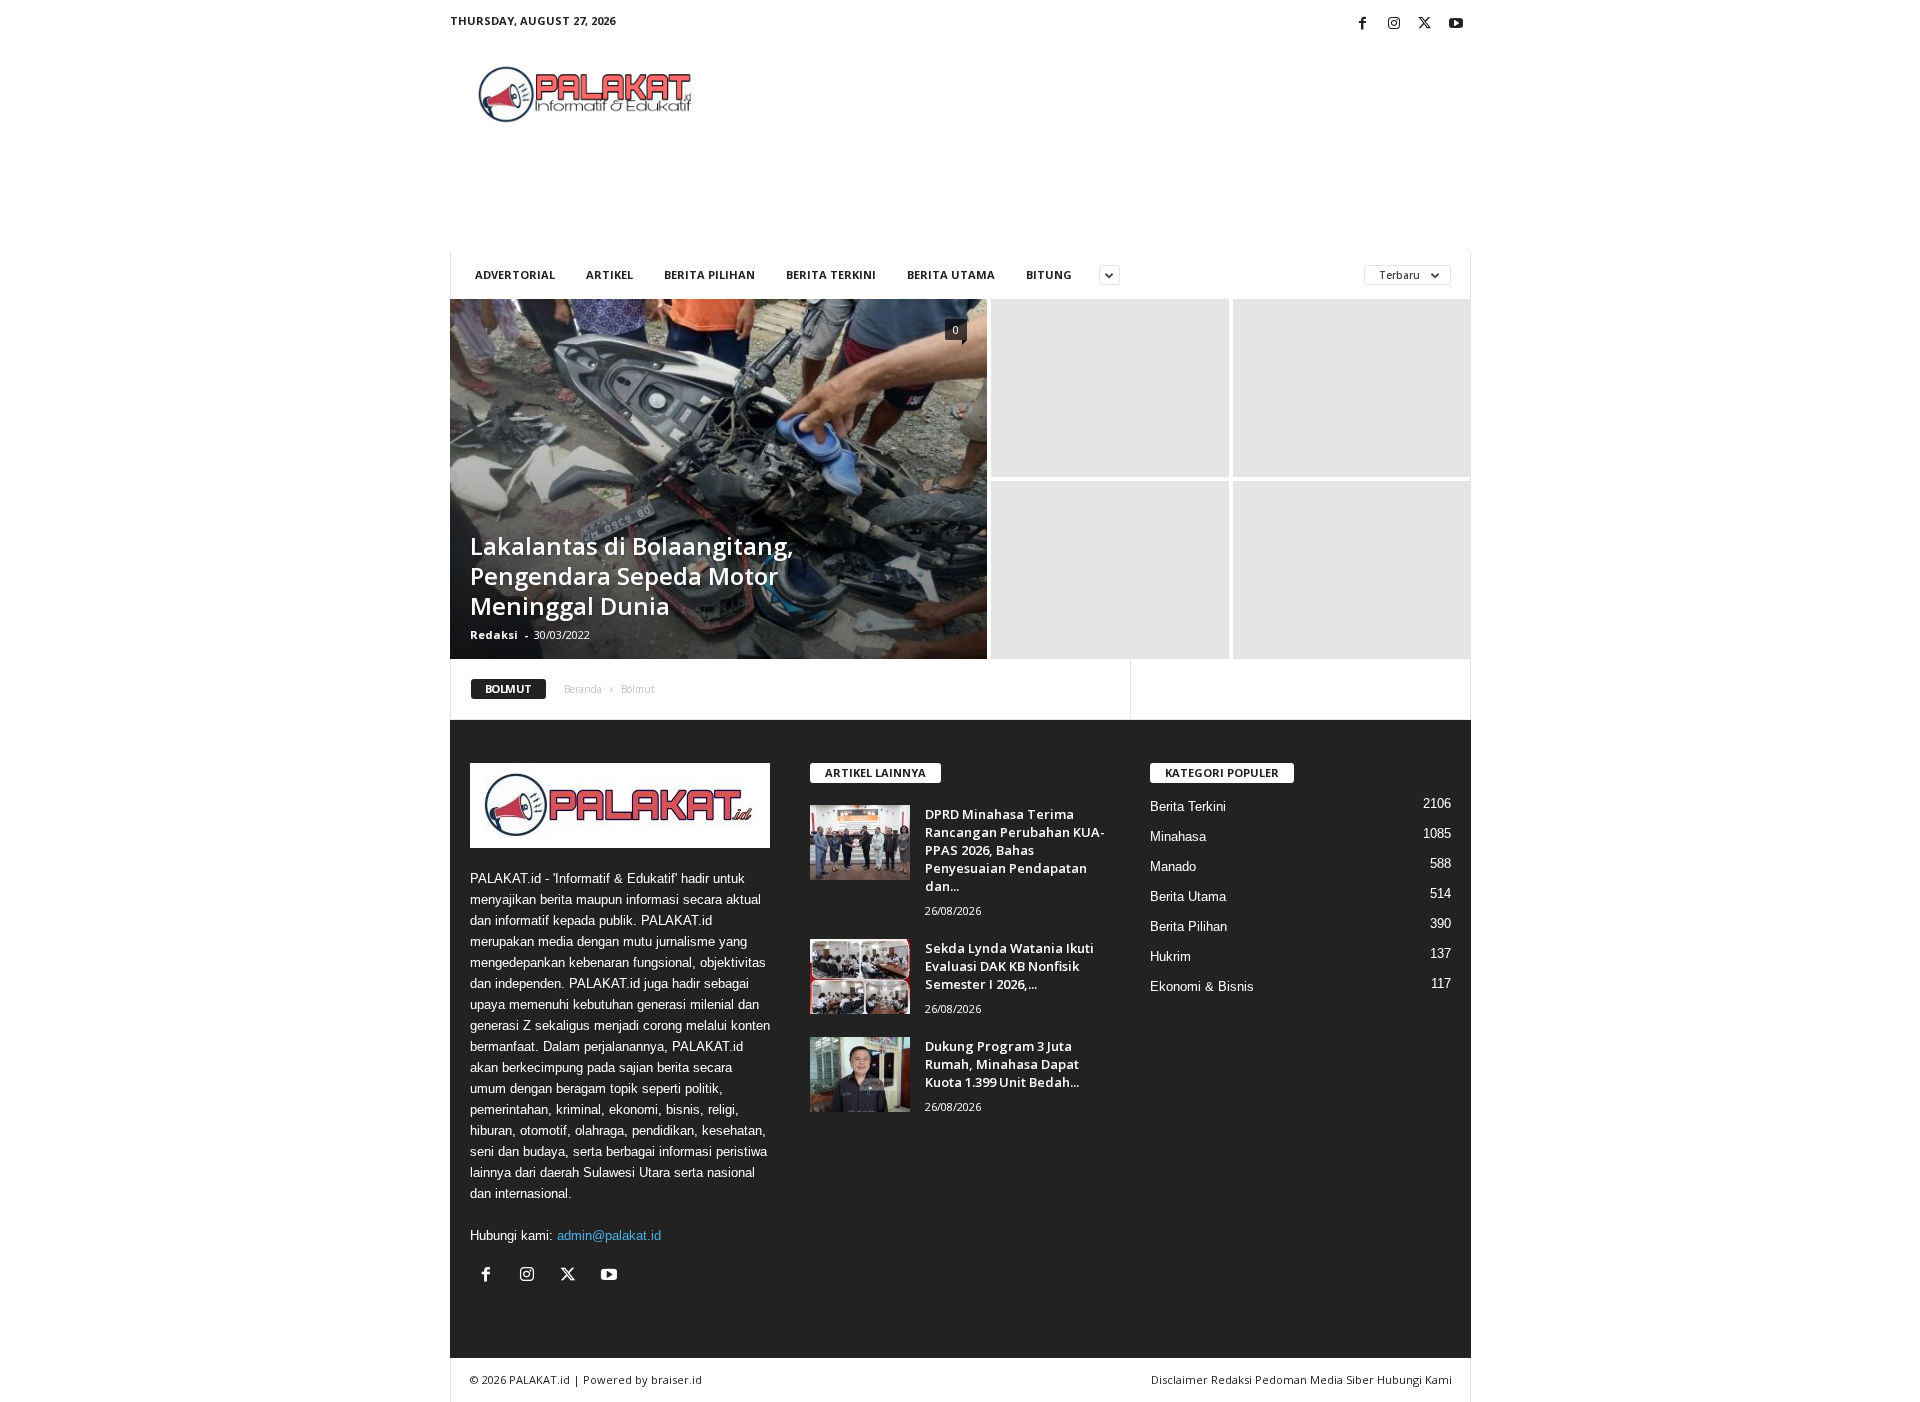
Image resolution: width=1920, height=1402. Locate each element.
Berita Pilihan (709, 274)
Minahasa (1178, 836)
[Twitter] (1425, 24)
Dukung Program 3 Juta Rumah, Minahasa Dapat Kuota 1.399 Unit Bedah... (1002, 1064)
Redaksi (494, 634)
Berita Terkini (831, 274)
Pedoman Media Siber (1314, 1379)
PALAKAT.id (539, 1379)
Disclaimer (1179, 1379)
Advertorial (515, 274)
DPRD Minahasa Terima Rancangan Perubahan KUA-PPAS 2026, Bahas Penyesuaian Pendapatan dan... (1015, 850)
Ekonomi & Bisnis (1202, 986)
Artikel (609, 274)
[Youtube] (1456, 24)
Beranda (583, 689)
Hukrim (1170, 956)
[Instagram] (1394, 24)
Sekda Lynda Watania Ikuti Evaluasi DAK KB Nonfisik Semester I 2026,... (1009, 966)
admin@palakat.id (609, 1235)
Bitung (1049, 274)
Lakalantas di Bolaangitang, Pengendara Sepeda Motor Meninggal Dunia (632, 575)
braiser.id (676, 1379)
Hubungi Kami (1414, 1379)
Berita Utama (951, 274)
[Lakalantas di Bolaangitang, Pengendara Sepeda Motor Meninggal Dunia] (718, 479)
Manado (1173, 866)
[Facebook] (1363, 24)
